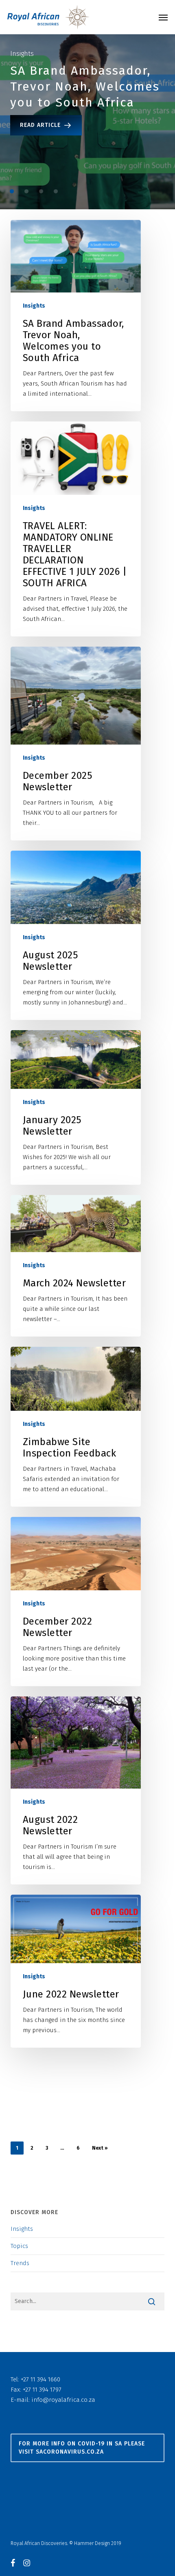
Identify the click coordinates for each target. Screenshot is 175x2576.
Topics (19, 2246)
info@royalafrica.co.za (63, 2400)
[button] (163, 17)
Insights (34, 306)
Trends (20, 2263)
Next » (100, 2148)
